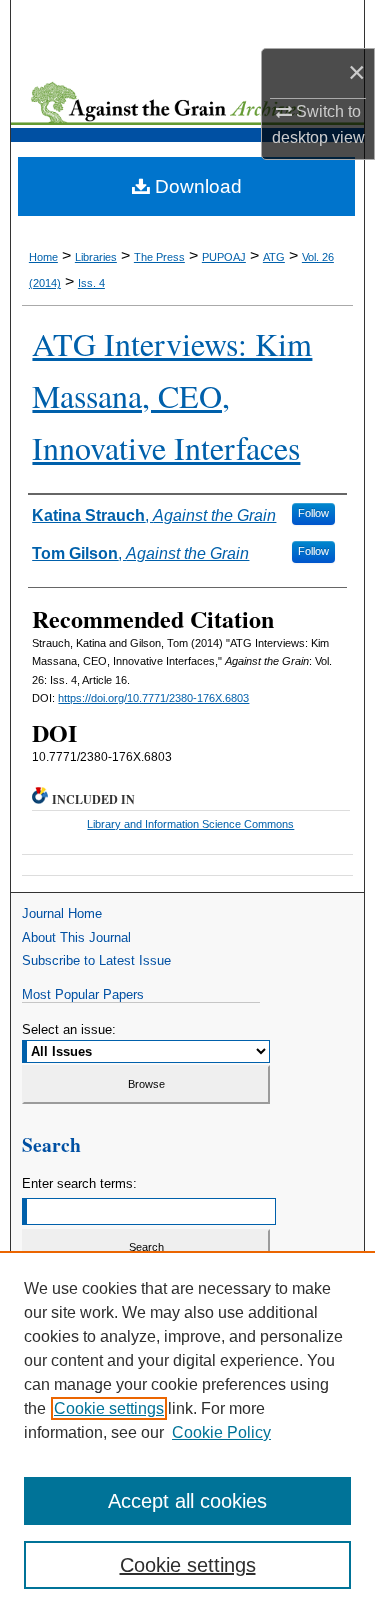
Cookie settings (109, 1408)
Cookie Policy (221, 1432)
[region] (187, 1432)
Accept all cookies (187, 1501)
